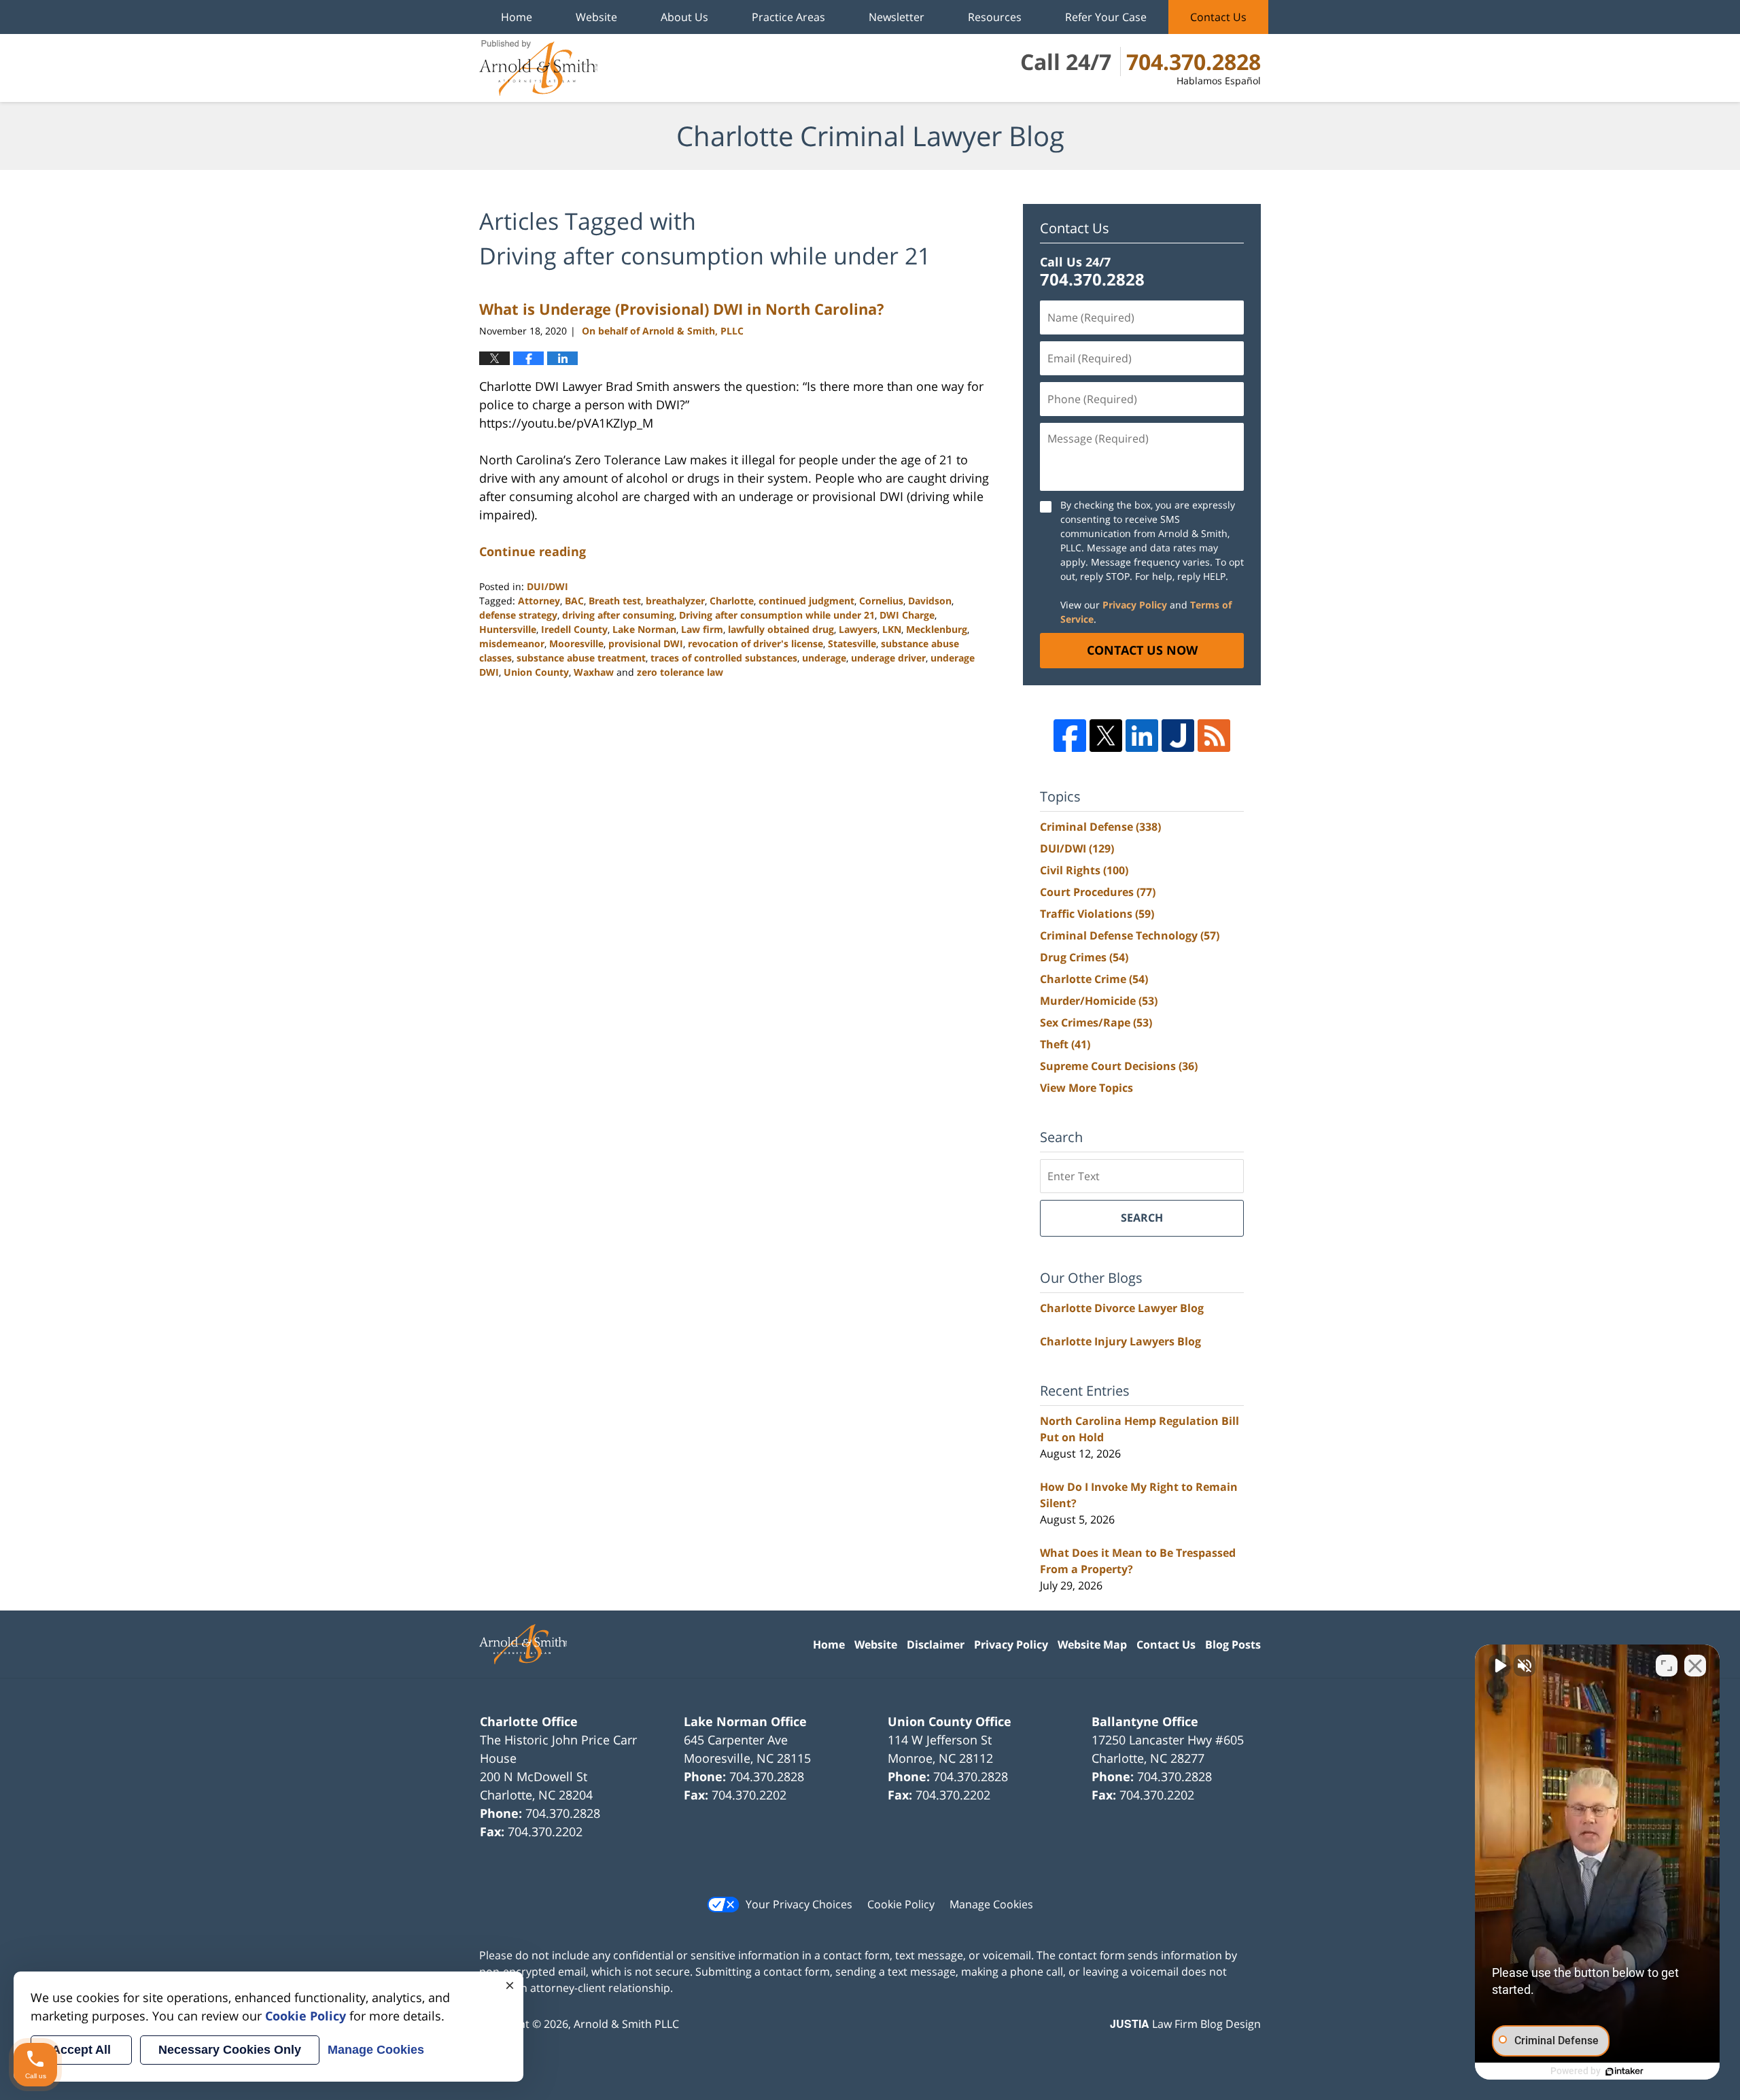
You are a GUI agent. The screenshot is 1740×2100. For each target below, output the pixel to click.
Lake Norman (644, 629)
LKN (892, 629)
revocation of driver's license (755, 643)
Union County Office (950, 1721)
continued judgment (806, 601)
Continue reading (533, 551)
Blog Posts (1233, 1645)
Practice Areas (788, 17)
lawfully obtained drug (781, 629)
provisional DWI (646, 643)
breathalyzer (675, 601)
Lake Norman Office (745, 1721)
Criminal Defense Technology (1130, 935)
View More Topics (1086, 1088)
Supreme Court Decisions (1119, 1066)
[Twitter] (1106, 736)
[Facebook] (1070, 736)
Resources (995, 17)
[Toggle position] (1667, 1666)
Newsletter (897, 17)
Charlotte (732, 601)
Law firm (702, 629)
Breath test (615, 601)
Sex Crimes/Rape (1096, 1022)
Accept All (81, 2050)
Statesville (852, 643)
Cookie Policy (901, 1904)
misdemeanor (512, 643)
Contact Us (1218, 17)
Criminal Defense (1100, 827)
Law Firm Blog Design (1185, 2024)
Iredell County (574, 629)
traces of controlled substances (724, 658)
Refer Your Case (1106, 17)
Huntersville (508, 629)
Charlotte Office (529, 1721)
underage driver (888, 658)
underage (824, 658)
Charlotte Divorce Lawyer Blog (1122, 1308)
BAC (574, 601)
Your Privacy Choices (799, 1904)
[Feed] (1214, 736)
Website (596, 17)
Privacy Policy (1135, 605)
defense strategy (518, 615)
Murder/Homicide (1099, 1001)
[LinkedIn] (1142, 736)
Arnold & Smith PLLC (626, 2024)
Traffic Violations (1097, 914)
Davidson (930, 601)
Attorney (539, 601)
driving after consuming (618, 615)
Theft (1065, 1044)
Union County (536, 672)
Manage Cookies (991, 1904)
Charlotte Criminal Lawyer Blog (538, 68)
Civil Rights (1084, 870)
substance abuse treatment (581, 658)
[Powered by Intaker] (1624, 2071)
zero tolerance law (680, 672)
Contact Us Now (1142, 650)
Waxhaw (594, 672)
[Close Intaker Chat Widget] (1695, 1666)
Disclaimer (936, 1645)
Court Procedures (1098, 892)
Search (1142, 1218)
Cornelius (881, 601)
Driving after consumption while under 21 (777, 615)
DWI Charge (907, 615)
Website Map (1092, 1645)
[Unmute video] (1499, 1666)
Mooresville (576, 643)
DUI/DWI (547, 586)
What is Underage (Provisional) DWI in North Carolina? (682, 309)
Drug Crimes (1084, 957)
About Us (684, 17)
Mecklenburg (937, 629)
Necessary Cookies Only (230, 2050)
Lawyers (858, 629)
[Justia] (1178, 736)
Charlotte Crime (1094, 979)
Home (517, 17)
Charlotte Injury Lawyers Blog (1120, 1341)
